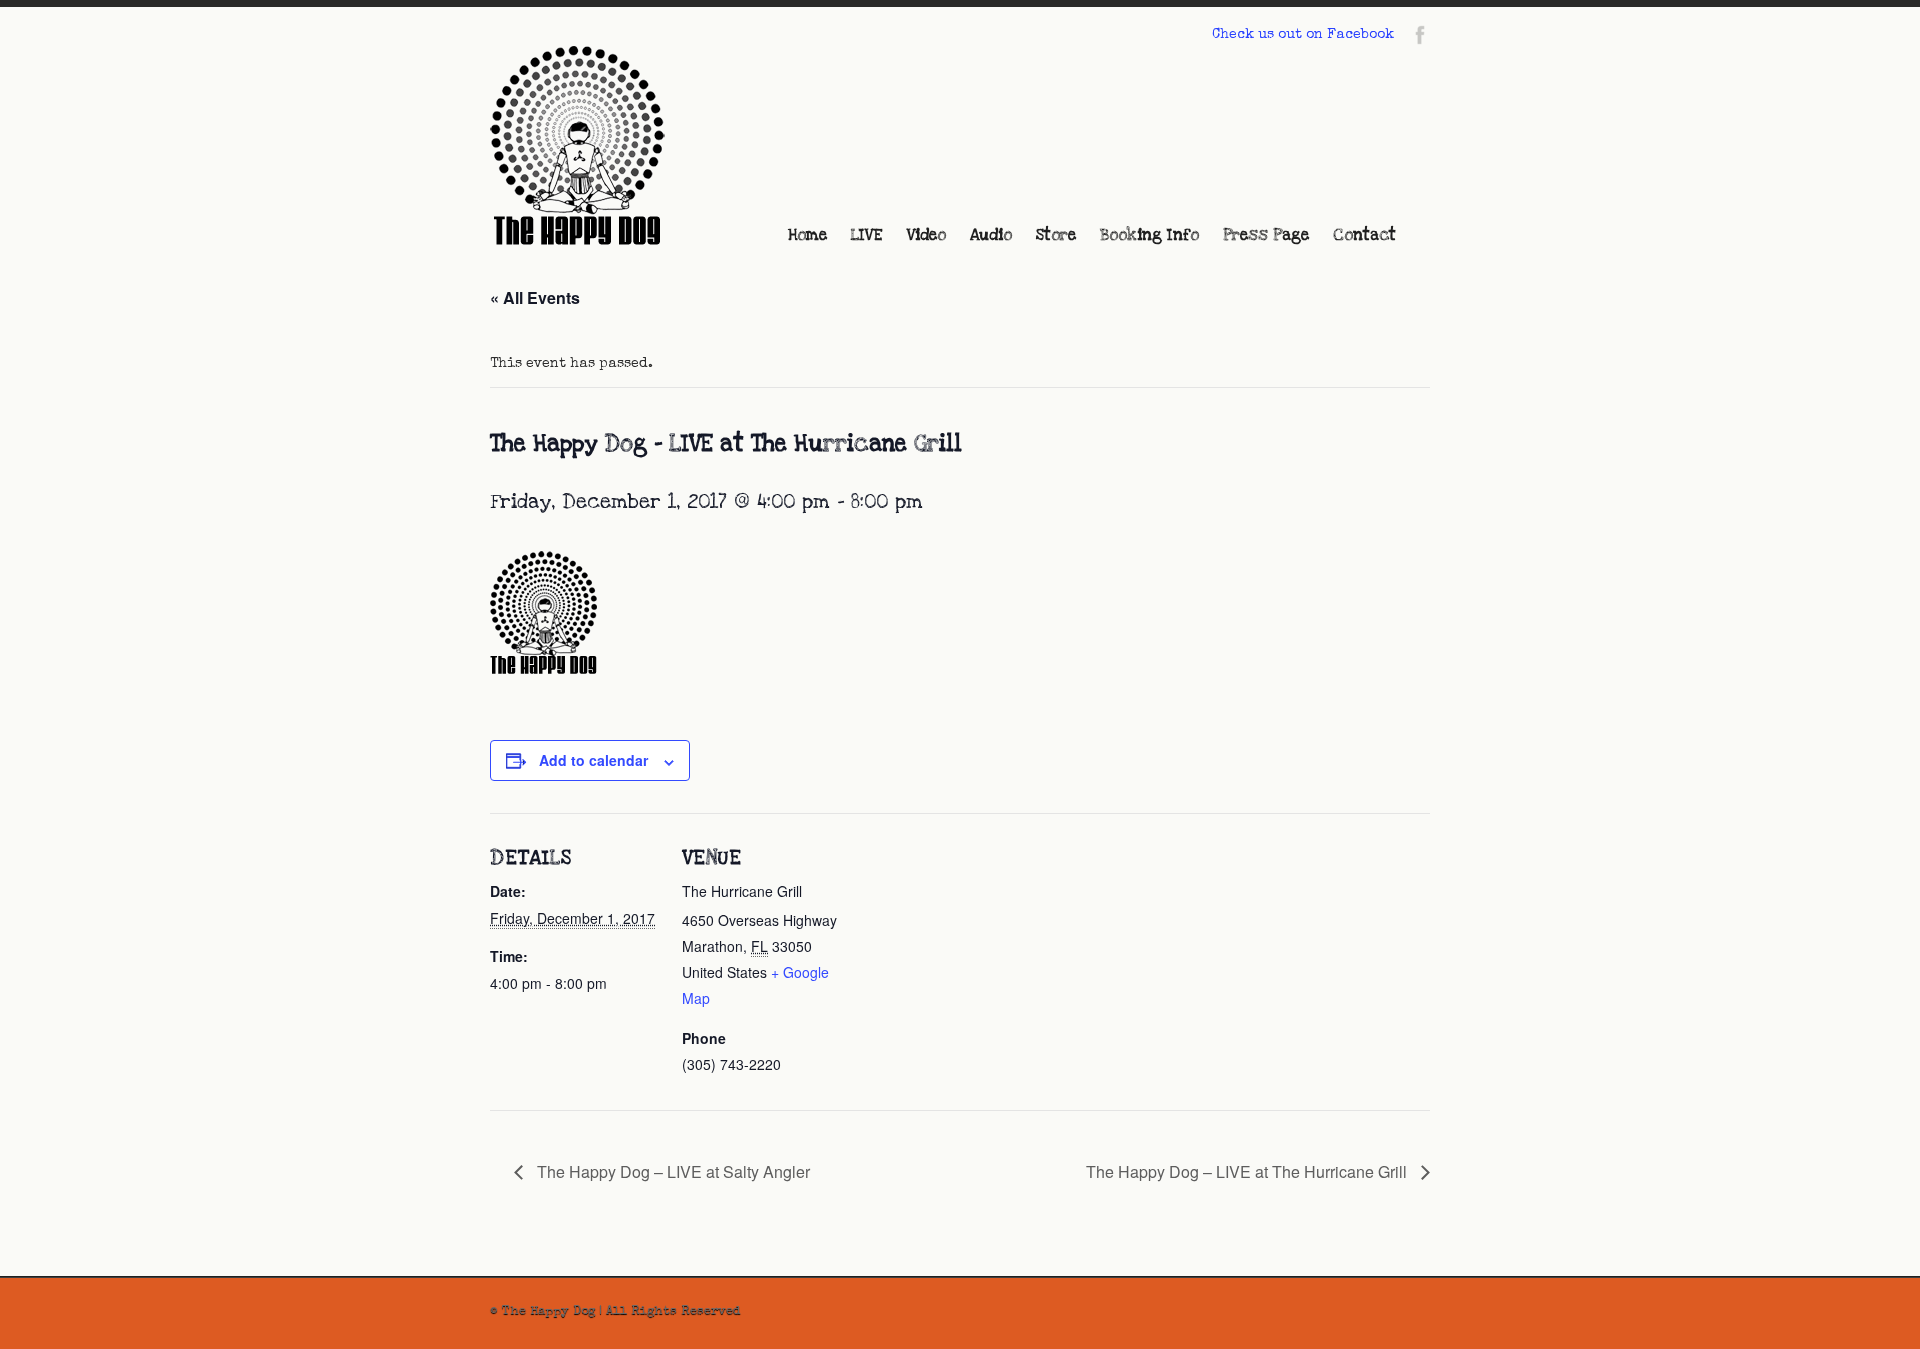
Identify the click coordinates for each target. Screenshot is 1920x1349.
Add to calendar (593, 760)
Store (1056, 235)
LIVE (867, 235)
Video (926, 235)
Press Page (1266, 235)
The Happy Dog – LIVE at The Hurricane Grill (1248, 1171)
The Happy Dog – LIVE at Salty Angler (671, 1171)
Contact (1364, 235)
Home (807, 235)
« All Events (535, 297)
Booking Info (1149, 235)
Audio (991, 235)
